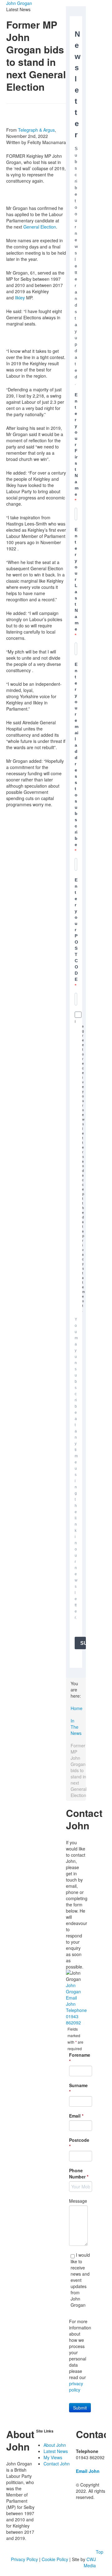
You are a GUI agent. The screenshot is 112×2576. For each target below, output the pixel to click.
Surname (78, 2088)
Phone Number (79, 2173)
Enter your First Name (77, 444)
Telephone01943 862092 (76, 2016)
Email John (71, 2001)
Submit (80, 2408)
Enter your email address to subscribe (77, 754)
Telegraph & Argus (36, 130)
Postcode (79, 2143)
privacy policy (76, 2387)
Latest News (56, 2451)
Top (100, 2552)
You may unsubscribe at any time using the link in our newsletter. (76, 1468)
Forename (79, 2058)
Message (78, 2201)
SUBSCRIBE (83, 1643)
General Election (40, 227)
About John (55, 2445)
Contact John (57, 2464)
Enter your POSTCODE (76, 930)
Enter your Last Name (77, 579)
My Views (53, 2457)
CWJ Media (90, 2562)
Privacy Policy (24, 2559)
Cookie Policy (55, 2559)
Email (76, 2116)
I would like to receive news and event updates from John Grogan (80, 2280)
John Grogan (19, 3)
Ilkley (20, 298)
